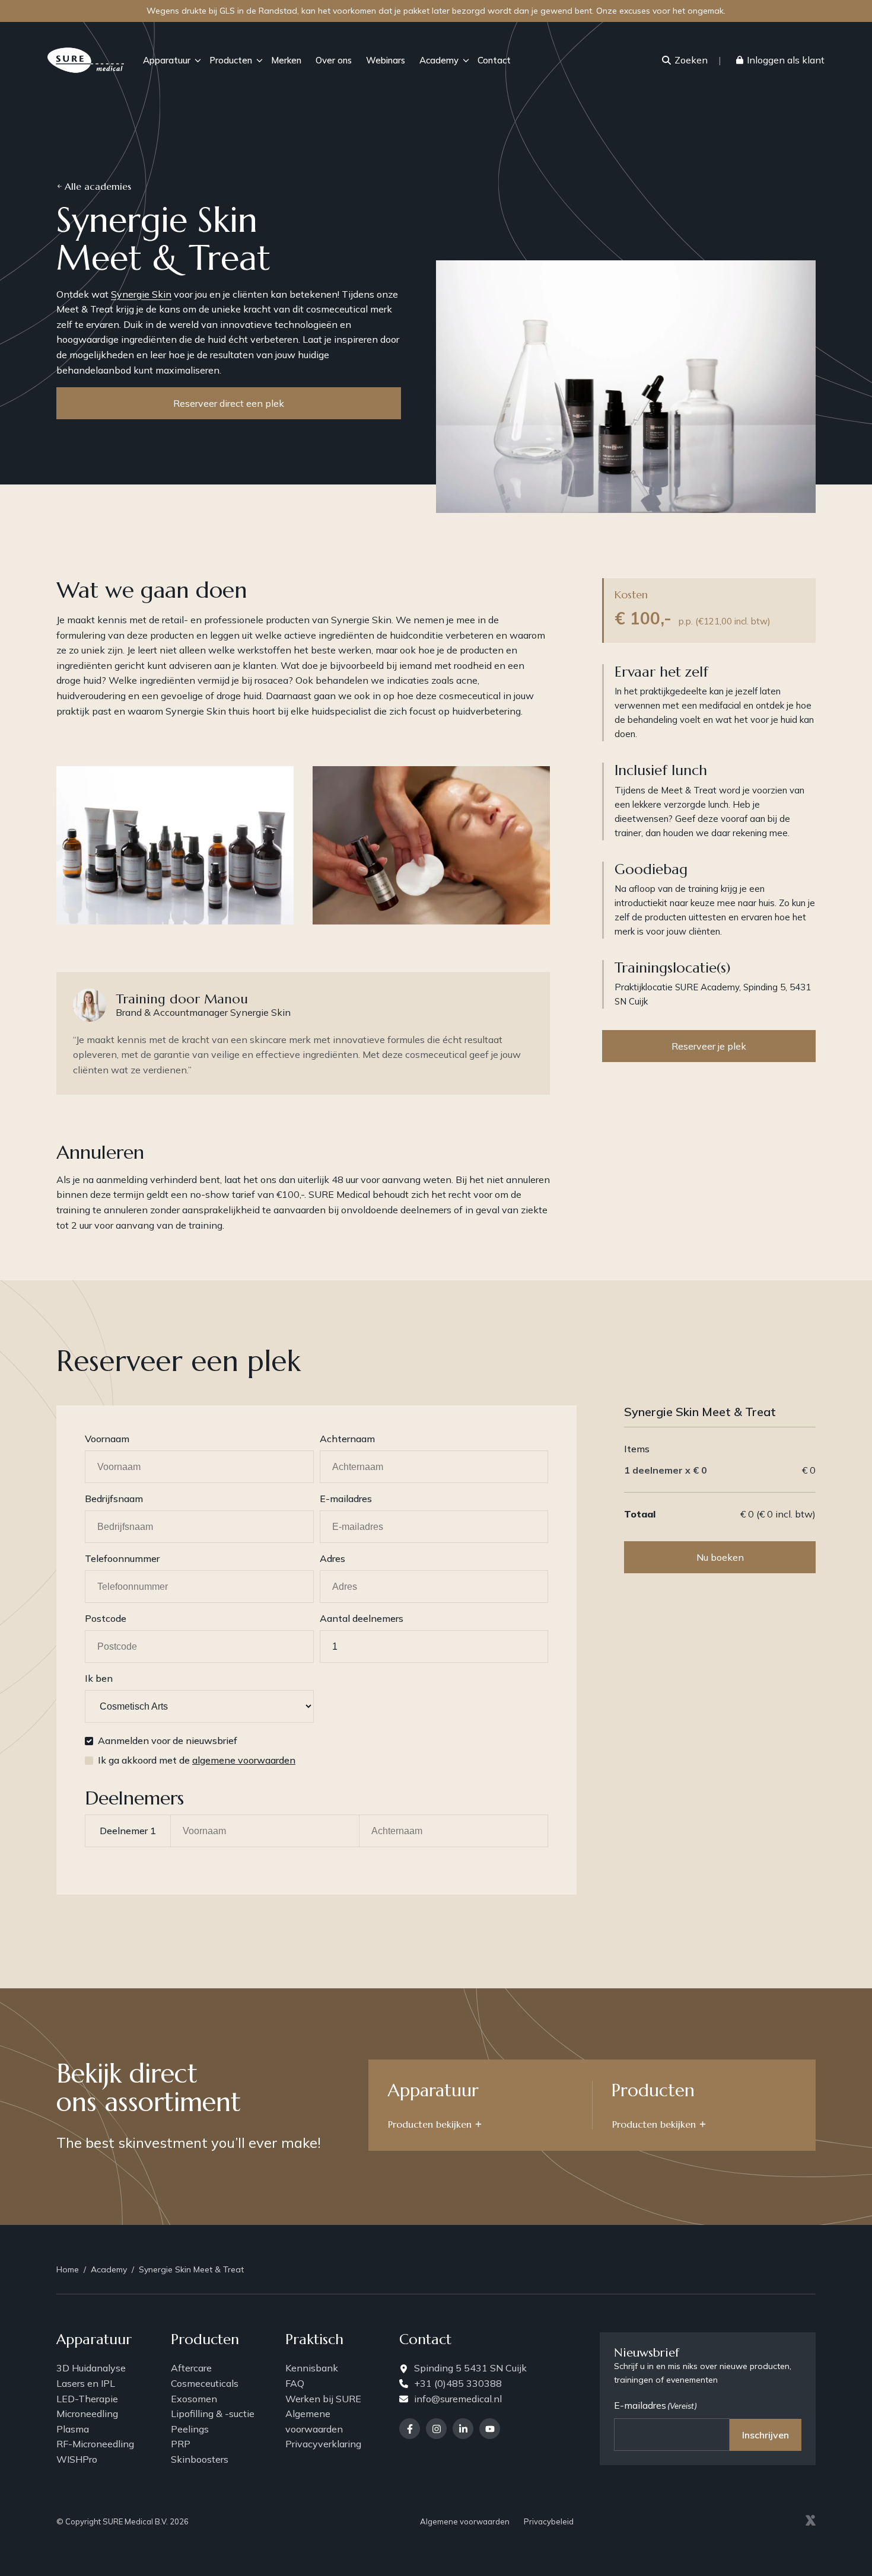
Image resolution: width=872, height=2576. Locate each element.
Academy (439, 60)
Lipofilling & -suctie (213, 2414)
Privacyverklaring (323, 2444)
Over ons (334, 60)
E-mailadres (346, 1499)
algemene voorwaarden (244, 1760)
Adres (332, 1558)
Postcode (106, 1618)
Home (68, 2269)
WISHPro (77, 2459)
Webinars (386, 60)
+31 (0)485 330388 (458, 2383)
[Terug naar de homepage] (86, 60)
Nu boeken (720, 1557)
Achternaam (347, 1439)
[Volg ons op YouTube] (490, 2429)
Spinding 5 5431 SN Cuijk (470, 2368)
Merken (286, 60)
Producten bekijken (430, 2124)
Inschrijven (766, 2435)
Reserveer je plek (709, 1046)
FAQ (295, 2383)
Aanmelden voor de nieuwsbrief (168, 1740)
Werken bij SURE (323, 2399)
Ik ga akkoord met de (197, 1760)
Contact (494, 60)
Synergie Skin (141, 294)
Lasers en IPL (86, 2383)
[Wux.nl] (810, 2522)
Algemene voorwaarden (314, 2421)
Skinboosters (200, 2459)
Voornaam (107, 1439)
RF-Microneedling (95, 2444)
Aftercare (191, 2368)
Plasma (73, 2429)
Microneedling (87, 2414)
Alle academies (98, 186)
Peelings (190, 2429)
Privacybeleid (549, 2521)
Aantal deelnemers (362, 1618)
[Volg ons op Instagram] (436, 2429)
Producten (231, 60)
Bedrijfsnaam (114, 1499)
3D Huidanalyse (91, 2368)
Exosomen (194, 2399)
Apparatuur (167, 60)
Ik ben (99, 1678)
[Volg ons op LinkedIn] (463, 2429)
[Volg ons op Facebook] (410, 2429)
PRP (181, 2444)
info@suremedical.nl (458, 2399)
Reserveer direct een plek (229, 403)
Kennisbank (312, 2368)
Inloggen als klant (786, 60)
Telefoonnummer (122, 1558)
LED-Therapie (87, 2399)
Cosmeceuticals (205, 2383)
